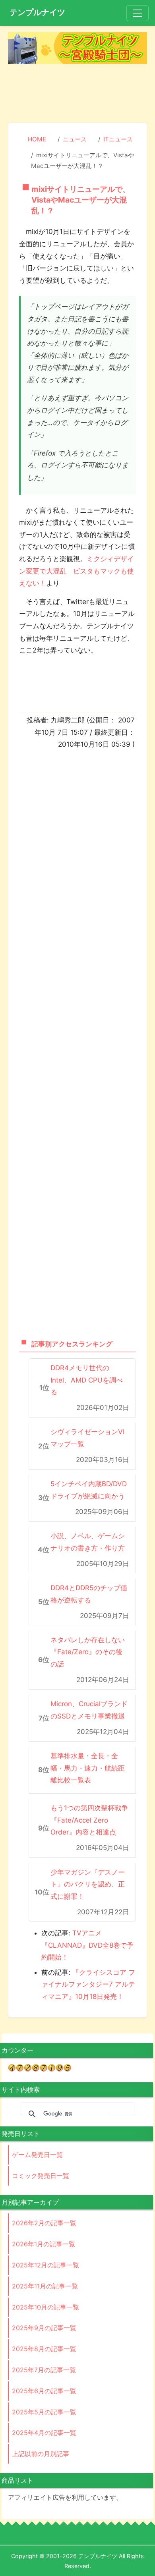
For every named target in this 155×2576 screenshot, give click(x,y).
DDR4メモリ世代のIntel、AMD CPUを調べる (87, 1380)
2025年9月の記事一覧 (44, 2328)
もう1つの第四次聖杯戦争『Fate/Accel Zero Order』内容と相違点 (89, 1820)
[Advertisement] (77, 94)
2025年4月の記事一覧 (44, 2433)
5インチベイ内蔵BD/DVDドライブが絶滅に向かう (89, 1490)
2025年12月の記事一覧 (46, 2265)
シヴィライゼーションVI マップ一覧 (87, 1438)
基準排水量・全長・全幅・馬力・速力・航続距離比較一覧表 (88, 1768)
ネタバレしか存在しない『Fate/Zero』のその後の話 (88, 1652)
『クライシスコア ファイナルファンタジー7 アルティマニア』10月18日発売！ (88, 1984)
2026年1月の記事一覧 (44, 2244)
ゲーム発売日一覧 (37, 2155)
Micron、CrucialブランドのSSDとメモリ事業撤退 (89, 1710)
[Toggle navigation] (138, 13)
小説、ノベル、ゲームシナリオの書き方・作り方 (88, 1542)
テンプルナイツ (37, 12)
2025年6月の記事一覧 (44, 2391)
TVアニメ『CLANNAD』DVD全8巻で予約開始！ (87, 1945)
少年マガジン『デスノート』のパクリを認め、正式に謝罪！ (88, 1884)
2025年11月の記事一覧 (45, 2286)
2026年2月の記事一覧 (44, 2223)
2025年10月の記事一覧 (46, 2307)
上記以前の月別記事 (41, 2454)
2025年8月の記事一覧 (44, 2349)
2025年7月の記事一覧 (44, 2370)
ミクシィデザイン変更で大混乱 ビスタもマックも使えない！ (77, 571)
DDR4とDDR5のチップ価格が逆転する (89, 1594)
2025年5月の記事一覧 (44, 2412)
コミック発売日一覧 (41, 2176)
